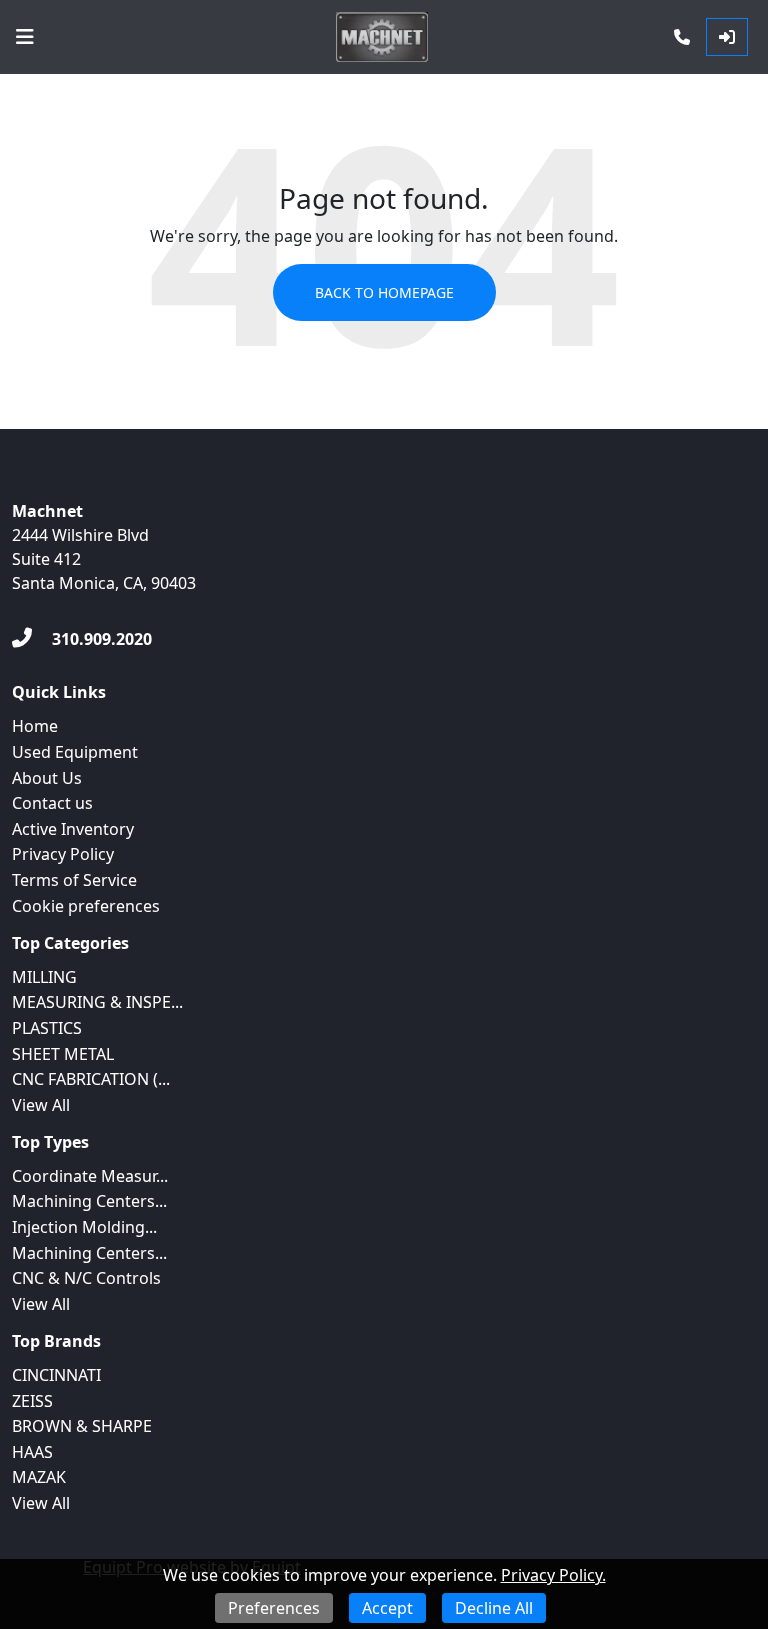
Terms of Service (74, 880)
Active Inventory (73, 829)
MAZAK (39, 1477)
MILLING (44, 977)
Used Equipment (75, 752)
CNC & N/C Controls (86, 1278)
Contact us (52, 803)
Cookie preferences (86, 906)
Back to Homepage (384, 292)
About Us (47, 778)
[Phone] (682, 37)
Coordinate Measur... (90, 1176)
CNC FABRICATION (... (91, 1079)
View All (41, 1105)
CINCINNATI (56, 1375)
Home (35, 726)
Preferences (274, 1608)
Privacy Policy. (553, 1575)
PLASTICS (47, 1028)
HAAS (32, 1452)
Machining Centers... (89, 1201)
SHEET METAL (63, 1054)
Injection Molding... (84, 1227)
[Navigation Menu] (25, 37)
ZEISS (32, 1401)
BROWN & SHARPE (82, 1426)
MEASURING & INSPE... (97, 1002)
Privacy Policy (63, 854)
